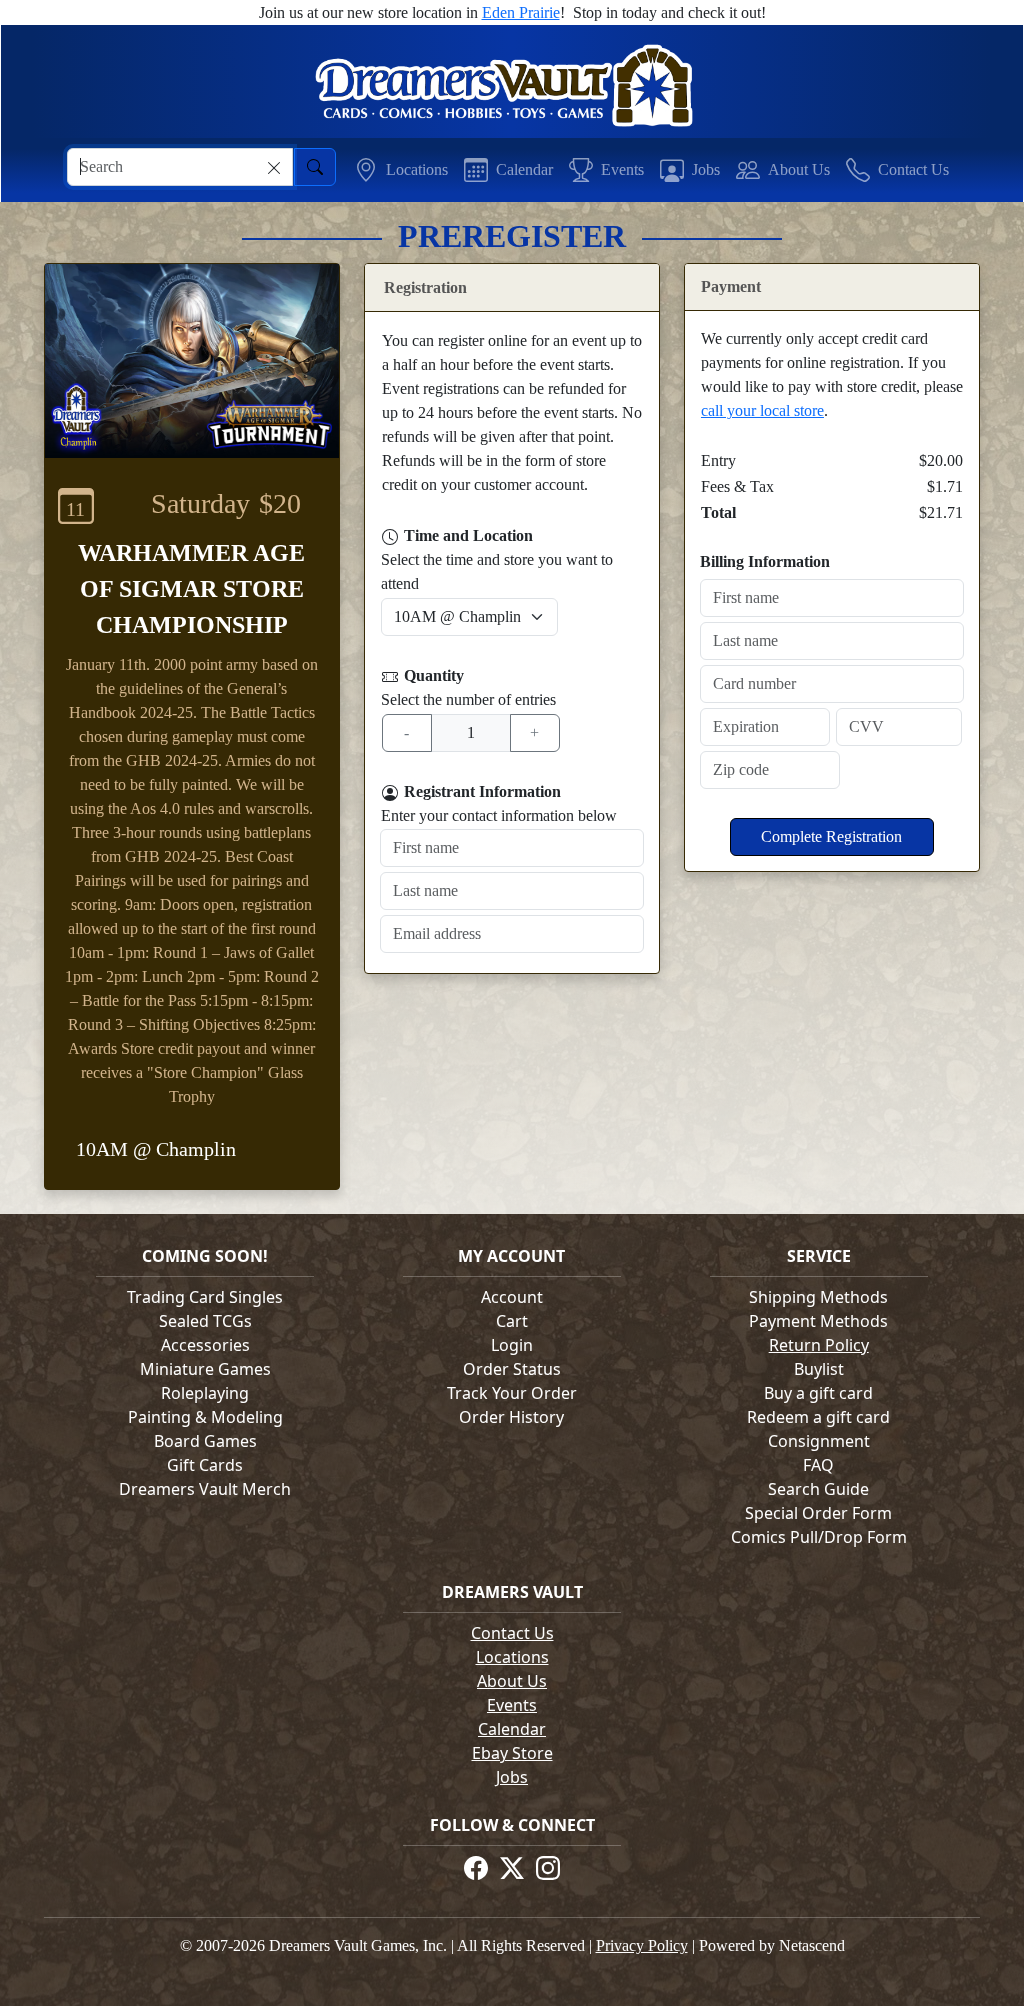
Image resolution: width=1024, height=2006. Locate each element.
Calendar (512, 1729)
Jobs (512, 1777)
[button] (401, 169)
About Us (512, 1681)
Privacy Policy (642, 1945)
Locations (512, 1657)
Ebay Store (512, 1753)
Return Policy (819, 1345)
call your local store (762, 410)
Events (512, 1705)
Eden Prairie (521, 12)
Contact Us (512, 1633)
